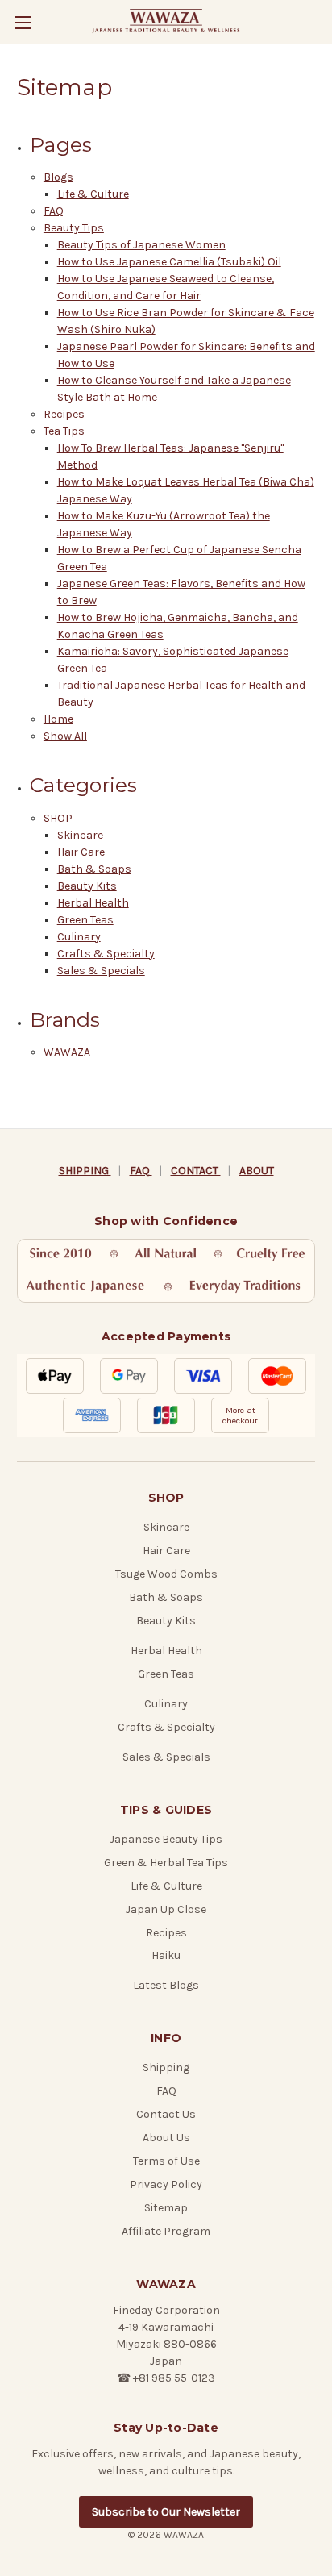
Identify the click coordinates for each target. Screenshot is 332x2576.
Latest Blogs (166, 1985)
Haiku (166, 1955)
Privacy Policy (166, 2184)
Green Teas (85, 920)
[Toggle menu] (22, 22)
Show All (65, 736)
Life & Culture (93, 194)
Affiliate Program (166, 2231)
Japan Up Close (166, 1909)
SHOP (58, 818)
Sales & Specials (101, 971)
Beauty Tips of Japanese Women (141, 245)
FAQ (54, 211)
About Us (166, 2138)
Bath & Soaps (94, 869)
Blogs (58, 177)
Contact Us (166, 2114)
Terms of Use (166, 2161)
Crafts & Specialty (106, 954)
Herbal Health (93, 903)
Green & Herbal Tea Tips (166, 1863)
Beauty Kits (87, 886)
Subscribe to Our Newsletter (166, 2512)
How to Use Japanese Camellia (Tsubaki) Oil (169, 262)
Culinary (79, 937)
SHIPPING (85, 1171)
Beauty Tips (74, 228)
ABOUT (257, 1171)
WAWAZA (67, 1052)
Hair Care (81, 852)
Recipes (64, 414)
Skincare (80, 835)
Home (58, 719)
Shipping (166, 2067)
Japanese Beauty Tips (166, 1839)
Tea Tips (64, 431)
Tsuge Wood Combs (166, 1574)
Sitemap (166, 2208)
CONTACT (196, 1171)
